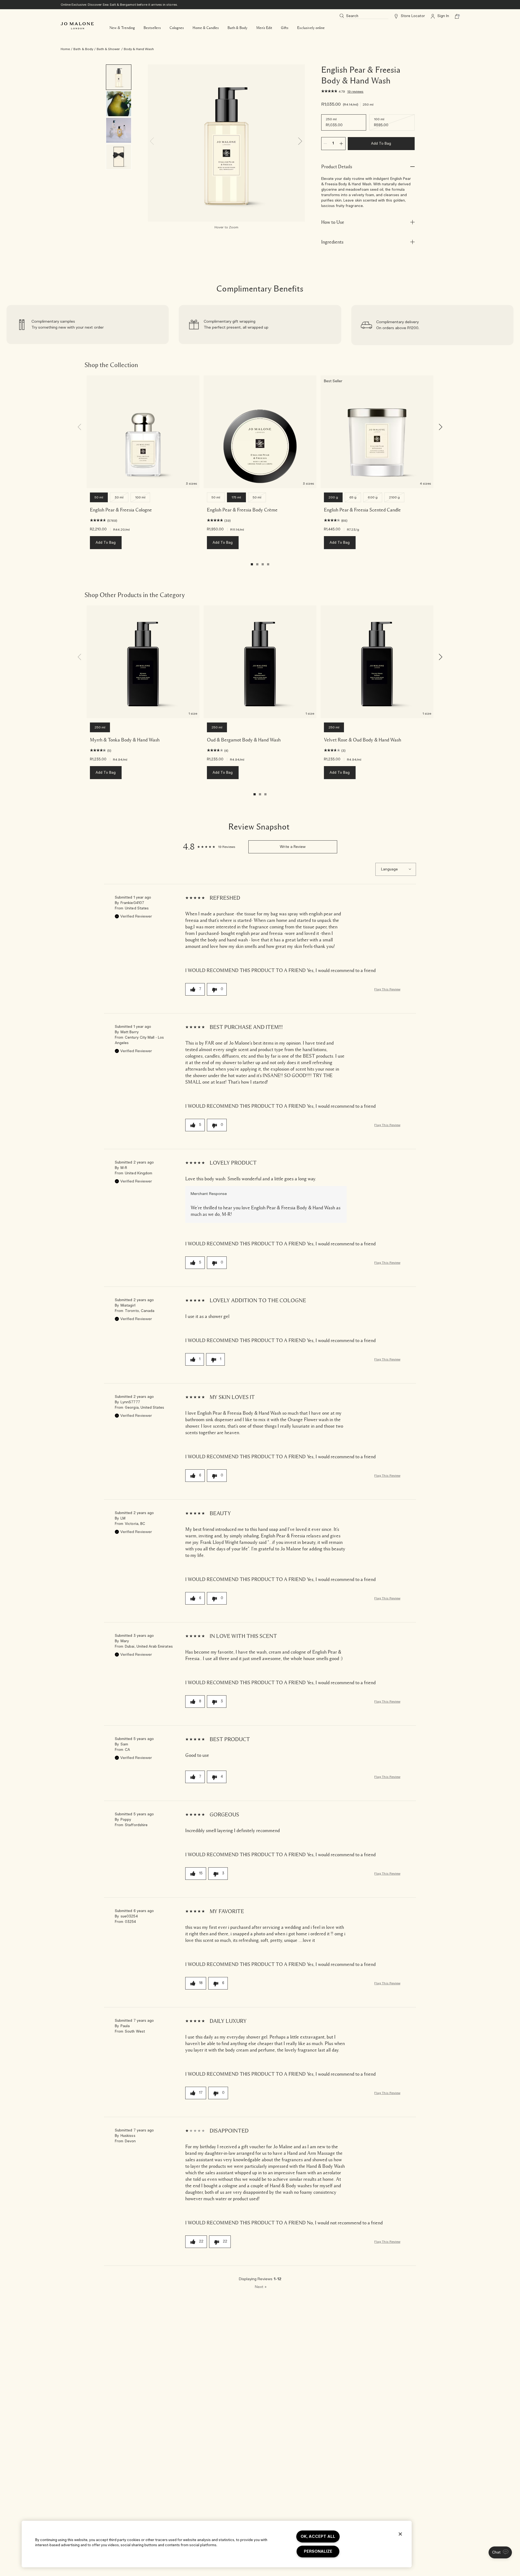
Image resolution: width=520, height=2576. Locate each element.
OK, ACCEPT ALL (318, 2537)
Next (261, 2287)
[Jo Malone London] (77, 26)
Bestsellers (152, 28)
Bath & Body (238, 28)
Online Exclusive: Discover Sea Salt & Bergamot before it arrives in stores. (119, 5)
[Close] (400, 2534)
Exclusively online (311, 28)
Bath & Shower (108, 49)
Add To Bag (381, 144)
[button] (500, 2552)
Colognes (177, 28)
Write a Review (293, 847)
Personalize (318, 2551)
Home (65, 49)
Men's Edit (264, 28)
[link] (88, 325)
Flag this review (387, 989)
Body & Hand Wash (139, 49)
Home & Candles (206, 28)
